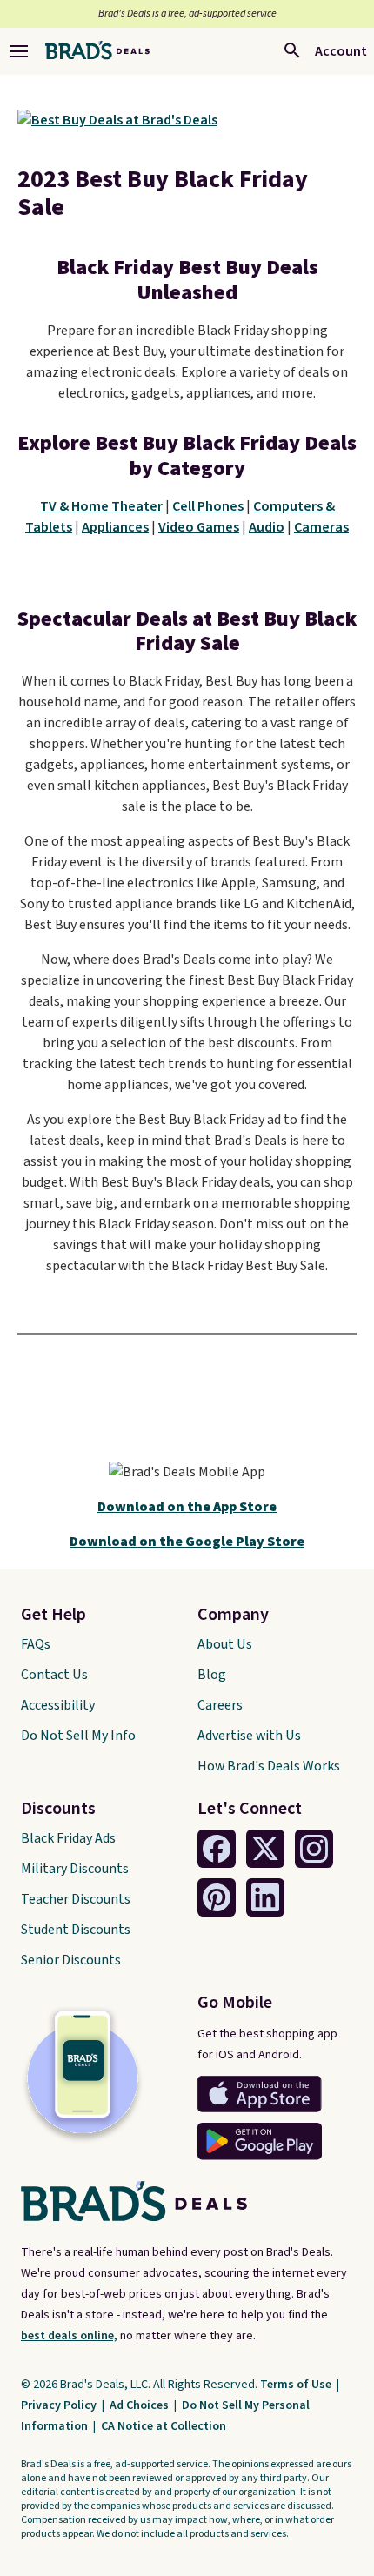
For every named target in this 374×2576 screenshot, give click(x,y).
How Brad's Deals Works (269, 1766)
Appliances (115, 527)
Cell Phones (208, 506)
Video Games (199, 527)
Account (341, 51)
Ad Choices (140, 2405)
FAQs (36, 1644)
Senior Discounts (71, 1960)
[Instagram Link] (314, 1849)
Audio (267, 527)
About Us (225, 1644)
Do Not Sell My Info (78, 1736)
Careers (220, 1705)
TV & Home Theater (101, 506)
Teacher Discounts (76, 1899)
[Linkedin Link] (265, 1897)
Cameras (321, 527)
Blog (212, 1675)
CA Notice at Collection (164, 2426)
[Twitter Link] (265, 1849)
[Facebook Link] (217, 1849)
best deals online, (69, 2336)
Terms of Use (297, 2385)
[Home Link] (97, 51)
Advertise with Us (249, 1736)
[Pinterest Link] (217, 1897)
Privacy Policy (60, 2405)
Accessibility (58, 1705)
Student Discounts (76, 1930)
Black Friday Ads (68, 1838)
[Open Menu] (19, 51)
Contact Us (54, 1675)
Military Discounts (75, 1869)
